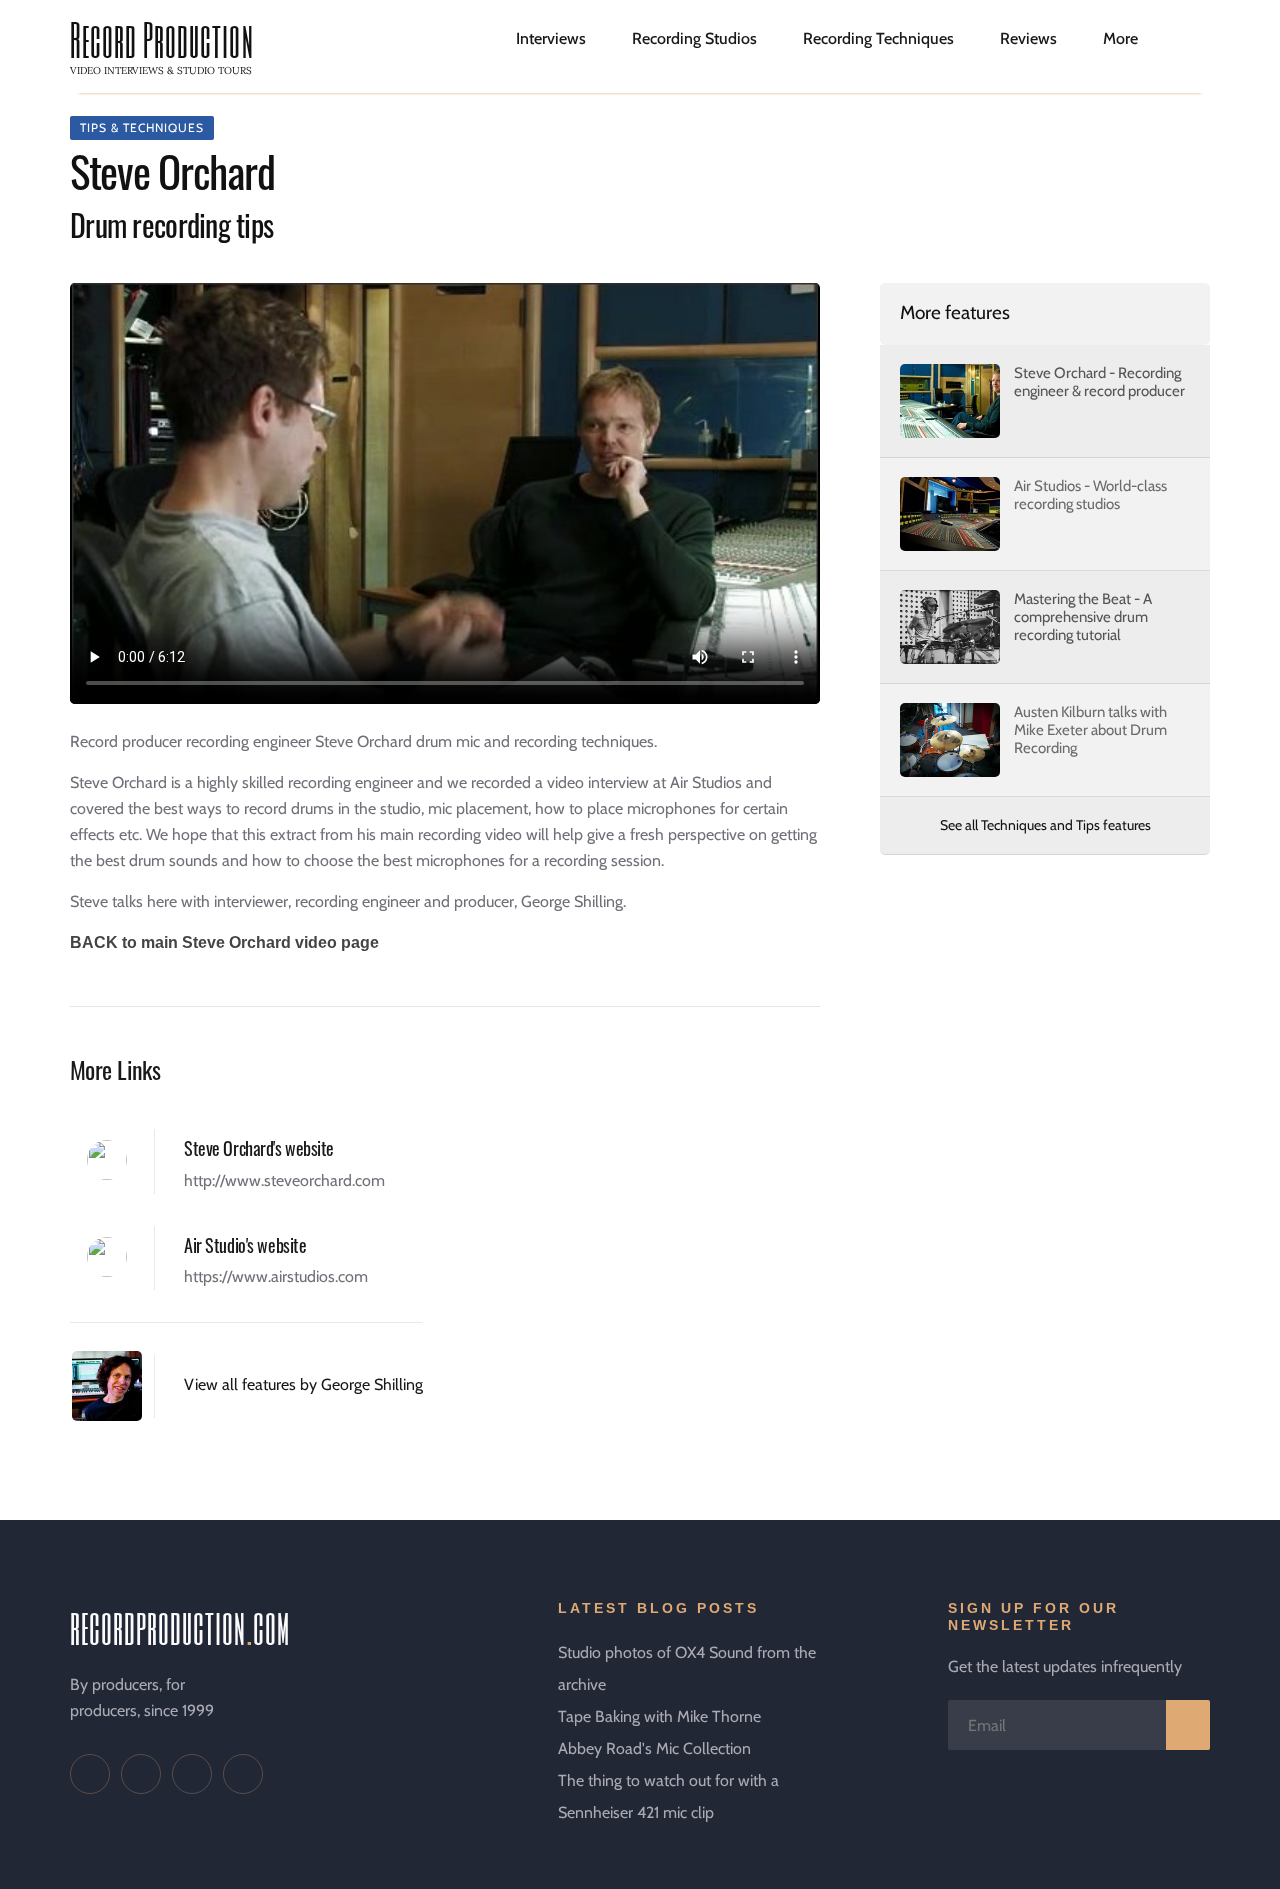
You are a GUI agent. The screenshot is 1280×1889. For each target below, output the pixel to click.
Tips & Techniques (142, 127)
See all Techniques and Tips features (1045, 825)
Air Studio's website (245, 1245)
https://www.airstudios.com (276, 1276)
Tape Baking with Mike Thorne (659, 1716)
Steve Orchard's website (259, 1148)
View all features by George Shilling (303, 1384)
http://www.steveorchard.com (284, 1180)
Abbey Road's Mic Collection (654, 1748)
